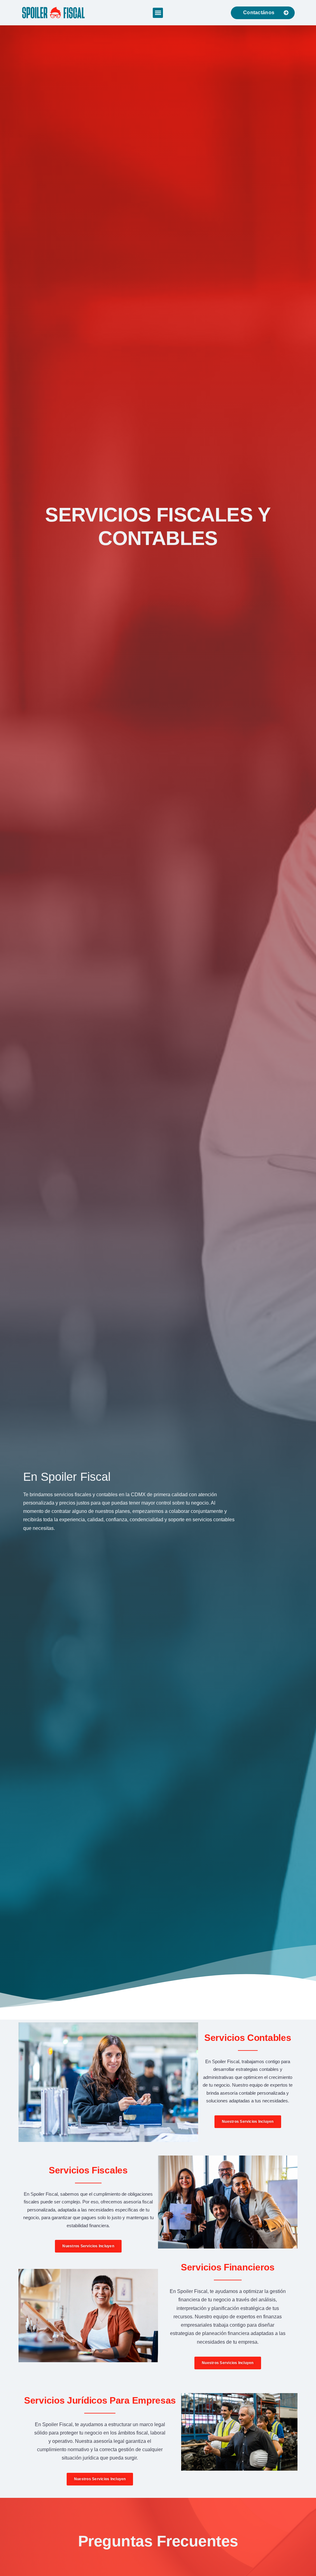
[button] (158, 13)
